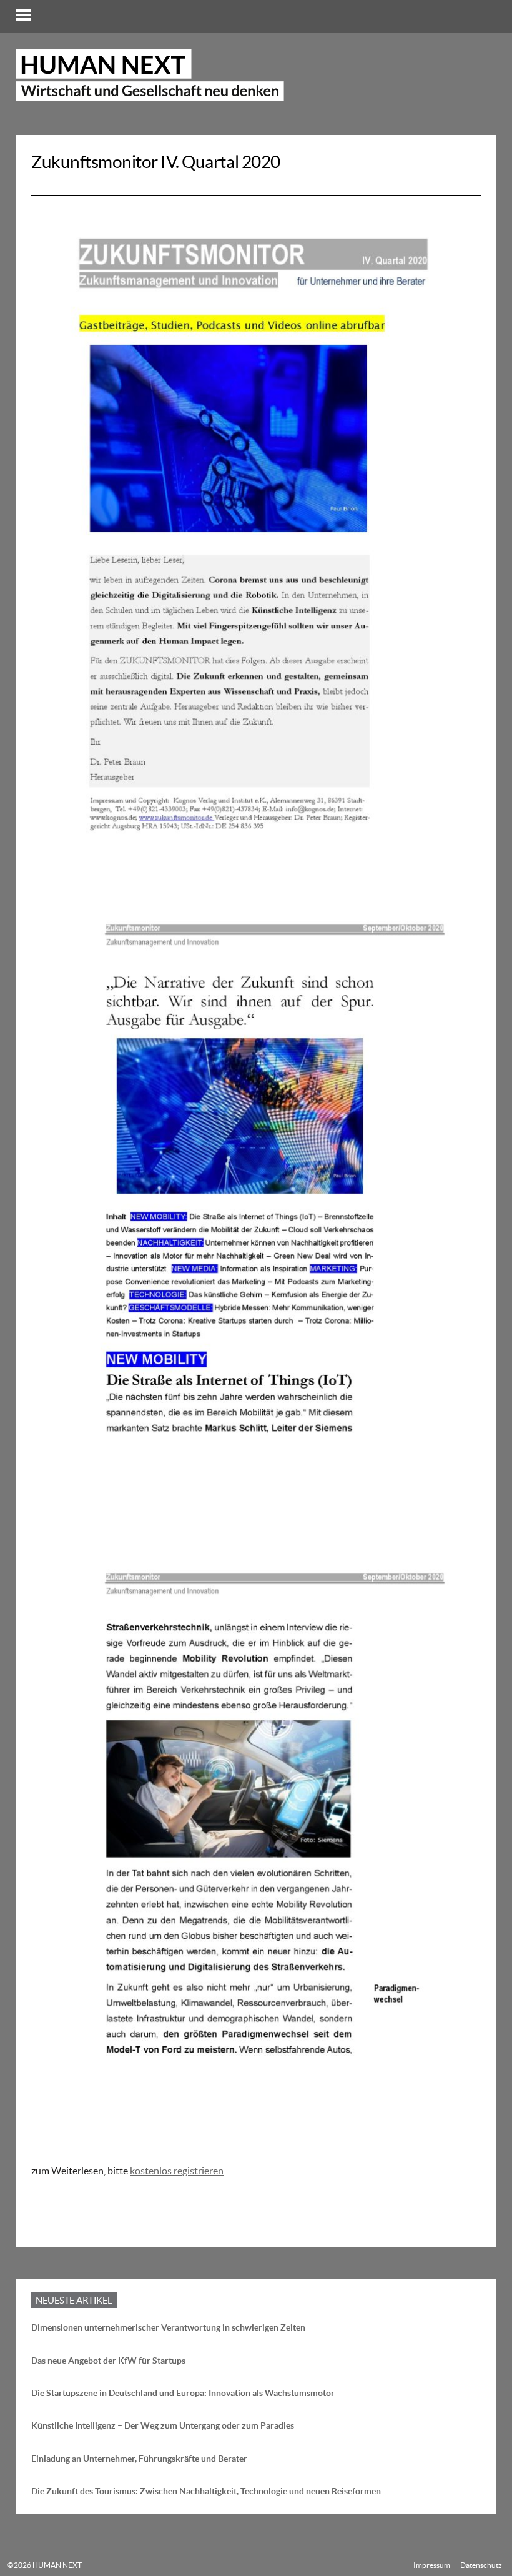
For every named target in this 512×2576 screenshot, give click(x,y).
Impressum (432, 2565)
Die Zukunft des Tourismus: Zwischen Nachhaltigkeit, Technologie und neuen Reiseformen (206, 2491)
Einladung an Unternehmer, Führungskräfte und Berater (139, 2459)
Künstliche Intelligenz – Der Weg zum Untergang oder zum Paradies (163, 2425)
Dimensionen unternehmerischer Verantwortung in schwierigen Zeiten (168, 2327)
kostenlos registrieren (177, 2171)
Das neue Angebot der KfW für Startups (108, 2361)
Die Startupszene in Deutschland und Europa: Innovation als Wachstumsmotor (183, 2393)
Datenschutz (481, 2565)
